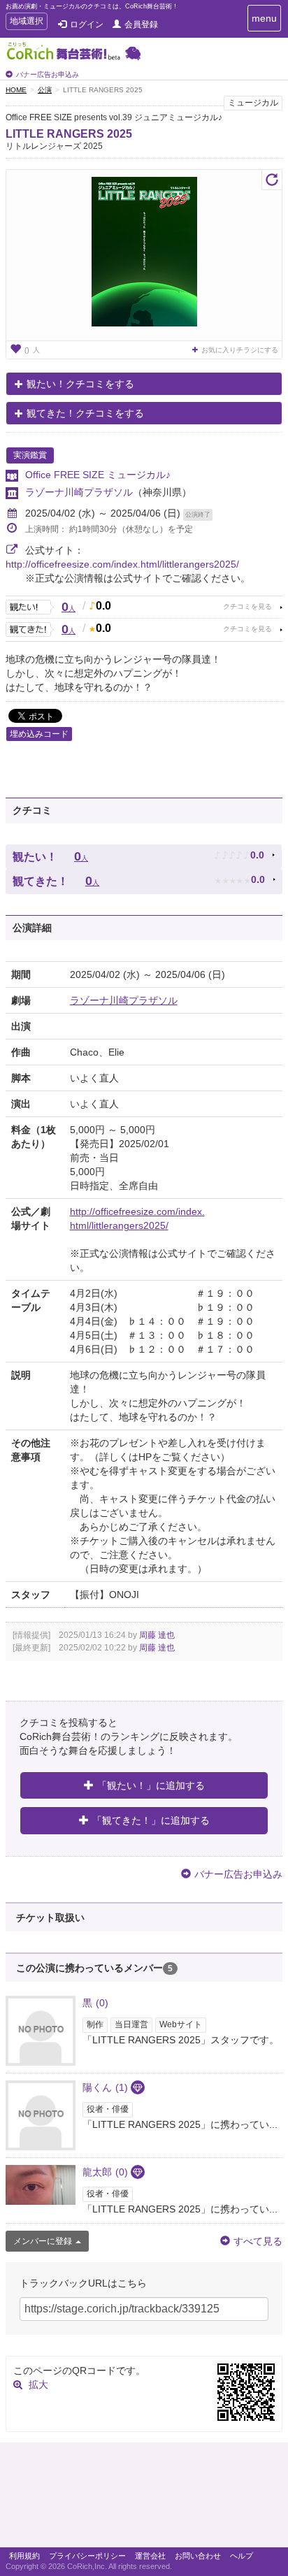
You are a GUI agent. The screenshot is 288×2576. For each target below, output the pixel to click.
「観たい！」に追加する (151, 1785)
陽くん (105, 2087)
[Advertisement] (144, 2498)
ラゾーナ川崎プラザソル (79, 492)
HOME (16, 90)
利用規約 (24, 2556)
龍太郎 (105, 2172)
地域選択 (26, 23)
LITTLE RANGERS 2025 (69, 134)
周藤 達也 (157, 1635)
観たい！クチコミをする (80, 384)
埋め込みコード (39, 734)
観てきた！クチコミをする (85, 413)
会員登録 (141, 24)
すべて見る (258, 2241)
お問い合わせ (198, 2556)
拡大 (38, 2384)
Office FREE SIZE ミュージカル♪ (98, 475)
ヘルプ (242, 2556)
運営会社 (150, 2556)
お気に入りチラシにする (240, 350)
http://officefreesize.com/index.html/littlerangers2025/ (122, 564)
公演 (45, 90)
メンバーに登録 (43, 2241)
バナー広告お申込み (48, 74)
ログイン (87, 24)
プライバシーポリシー (87, 2556)
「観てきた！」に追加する (151, 1820)
